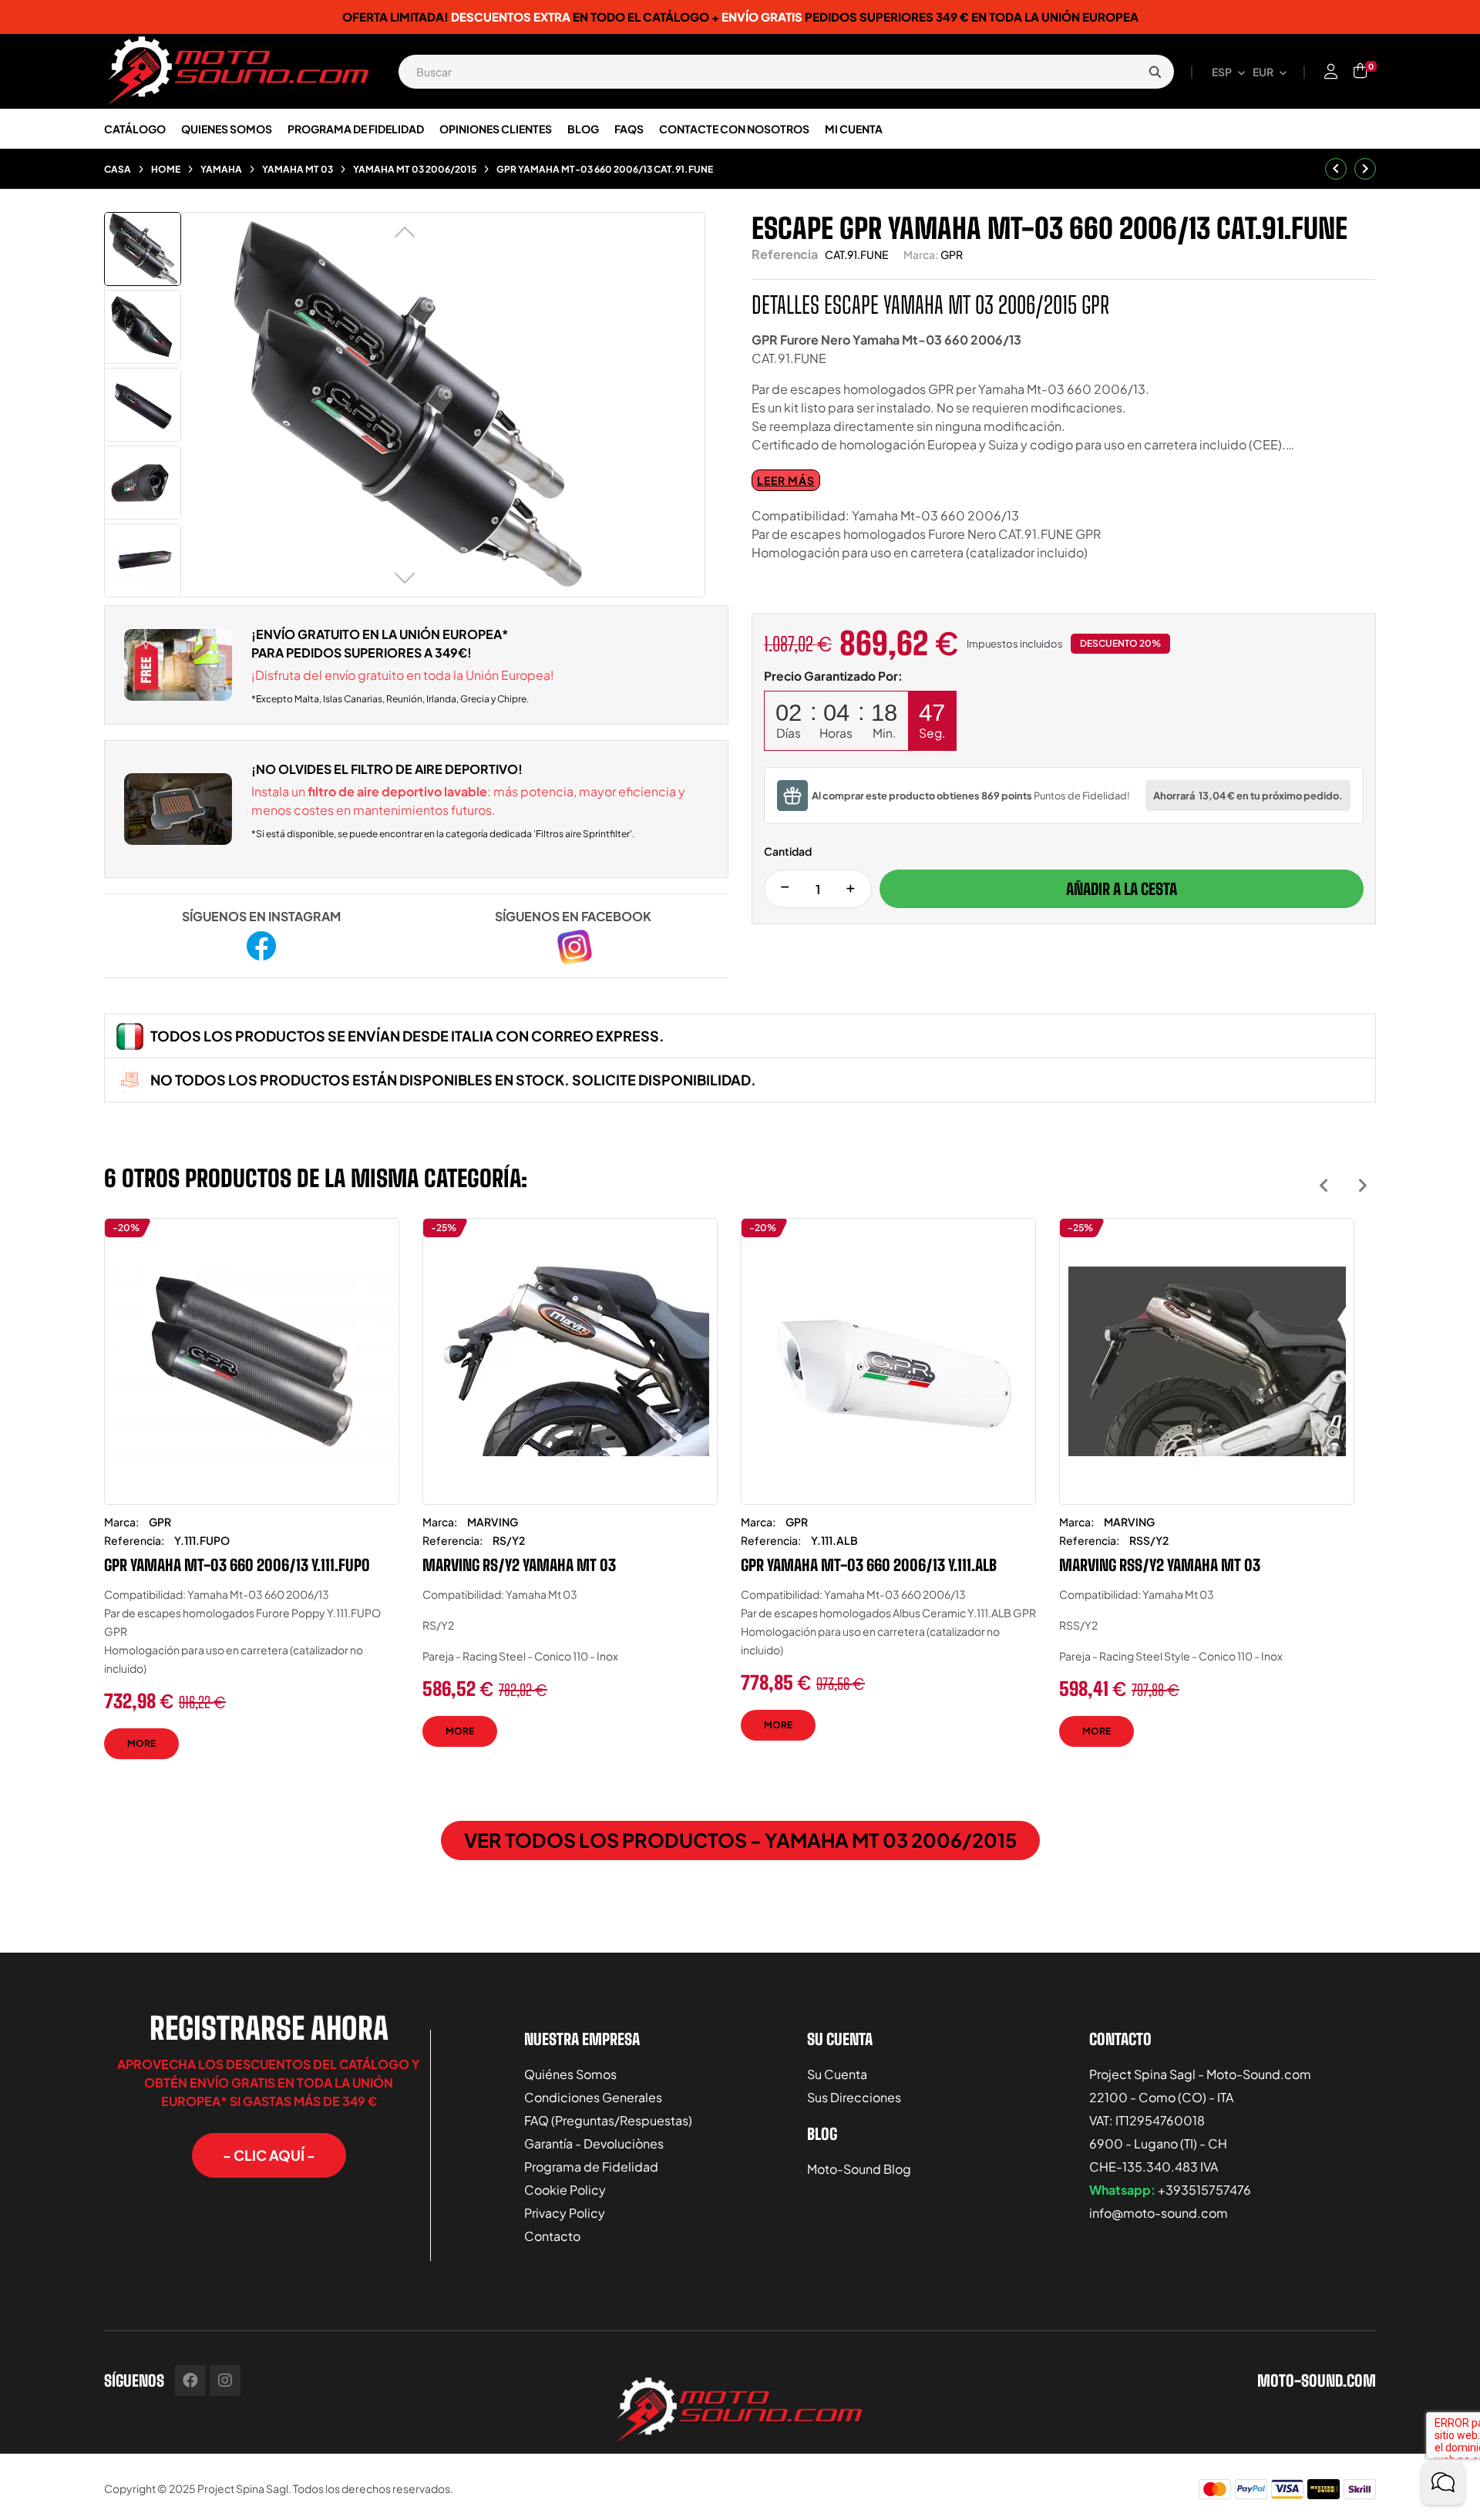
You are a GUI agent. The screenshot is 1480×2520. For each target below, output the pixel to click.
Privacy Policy (565, 2213)
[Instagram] (225, 2380)
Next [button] (1362, 1185)
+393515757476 (1204, 2190)
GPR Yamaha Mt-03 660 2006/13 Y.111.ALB (869, 1565)
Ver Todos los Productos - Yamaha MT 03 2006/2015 (740, 1840)
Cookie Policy (565, 2190)
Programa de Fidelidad (591, 2167)
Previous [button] (1324, 1185)
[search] (1155, 72)
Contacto (552, 2236)
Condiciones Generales (593, 2097)
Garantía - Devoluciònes (594, 2143)
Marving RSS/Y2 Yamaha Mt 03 (1160, 1565)
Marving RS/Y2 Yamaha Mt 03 (519, 1565)
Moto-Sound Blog (859, 2169)
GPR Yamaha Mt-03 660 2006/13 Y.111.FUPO (237, 1565)
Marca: (921, 254)
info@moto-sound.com (1159, 2213)
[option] (252, 1500)
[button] (269, 2155)
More (141, 1743)
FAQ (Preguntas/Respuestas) (608, 2120)
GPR (952, 254)
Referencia (785, 254)
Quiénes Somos (570, 2074)
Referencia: (134, 1540)
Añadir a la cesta (1122, 889)
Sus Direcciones (854, 2097)
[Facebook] (190, 2380)
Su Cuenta (837, 2074)
